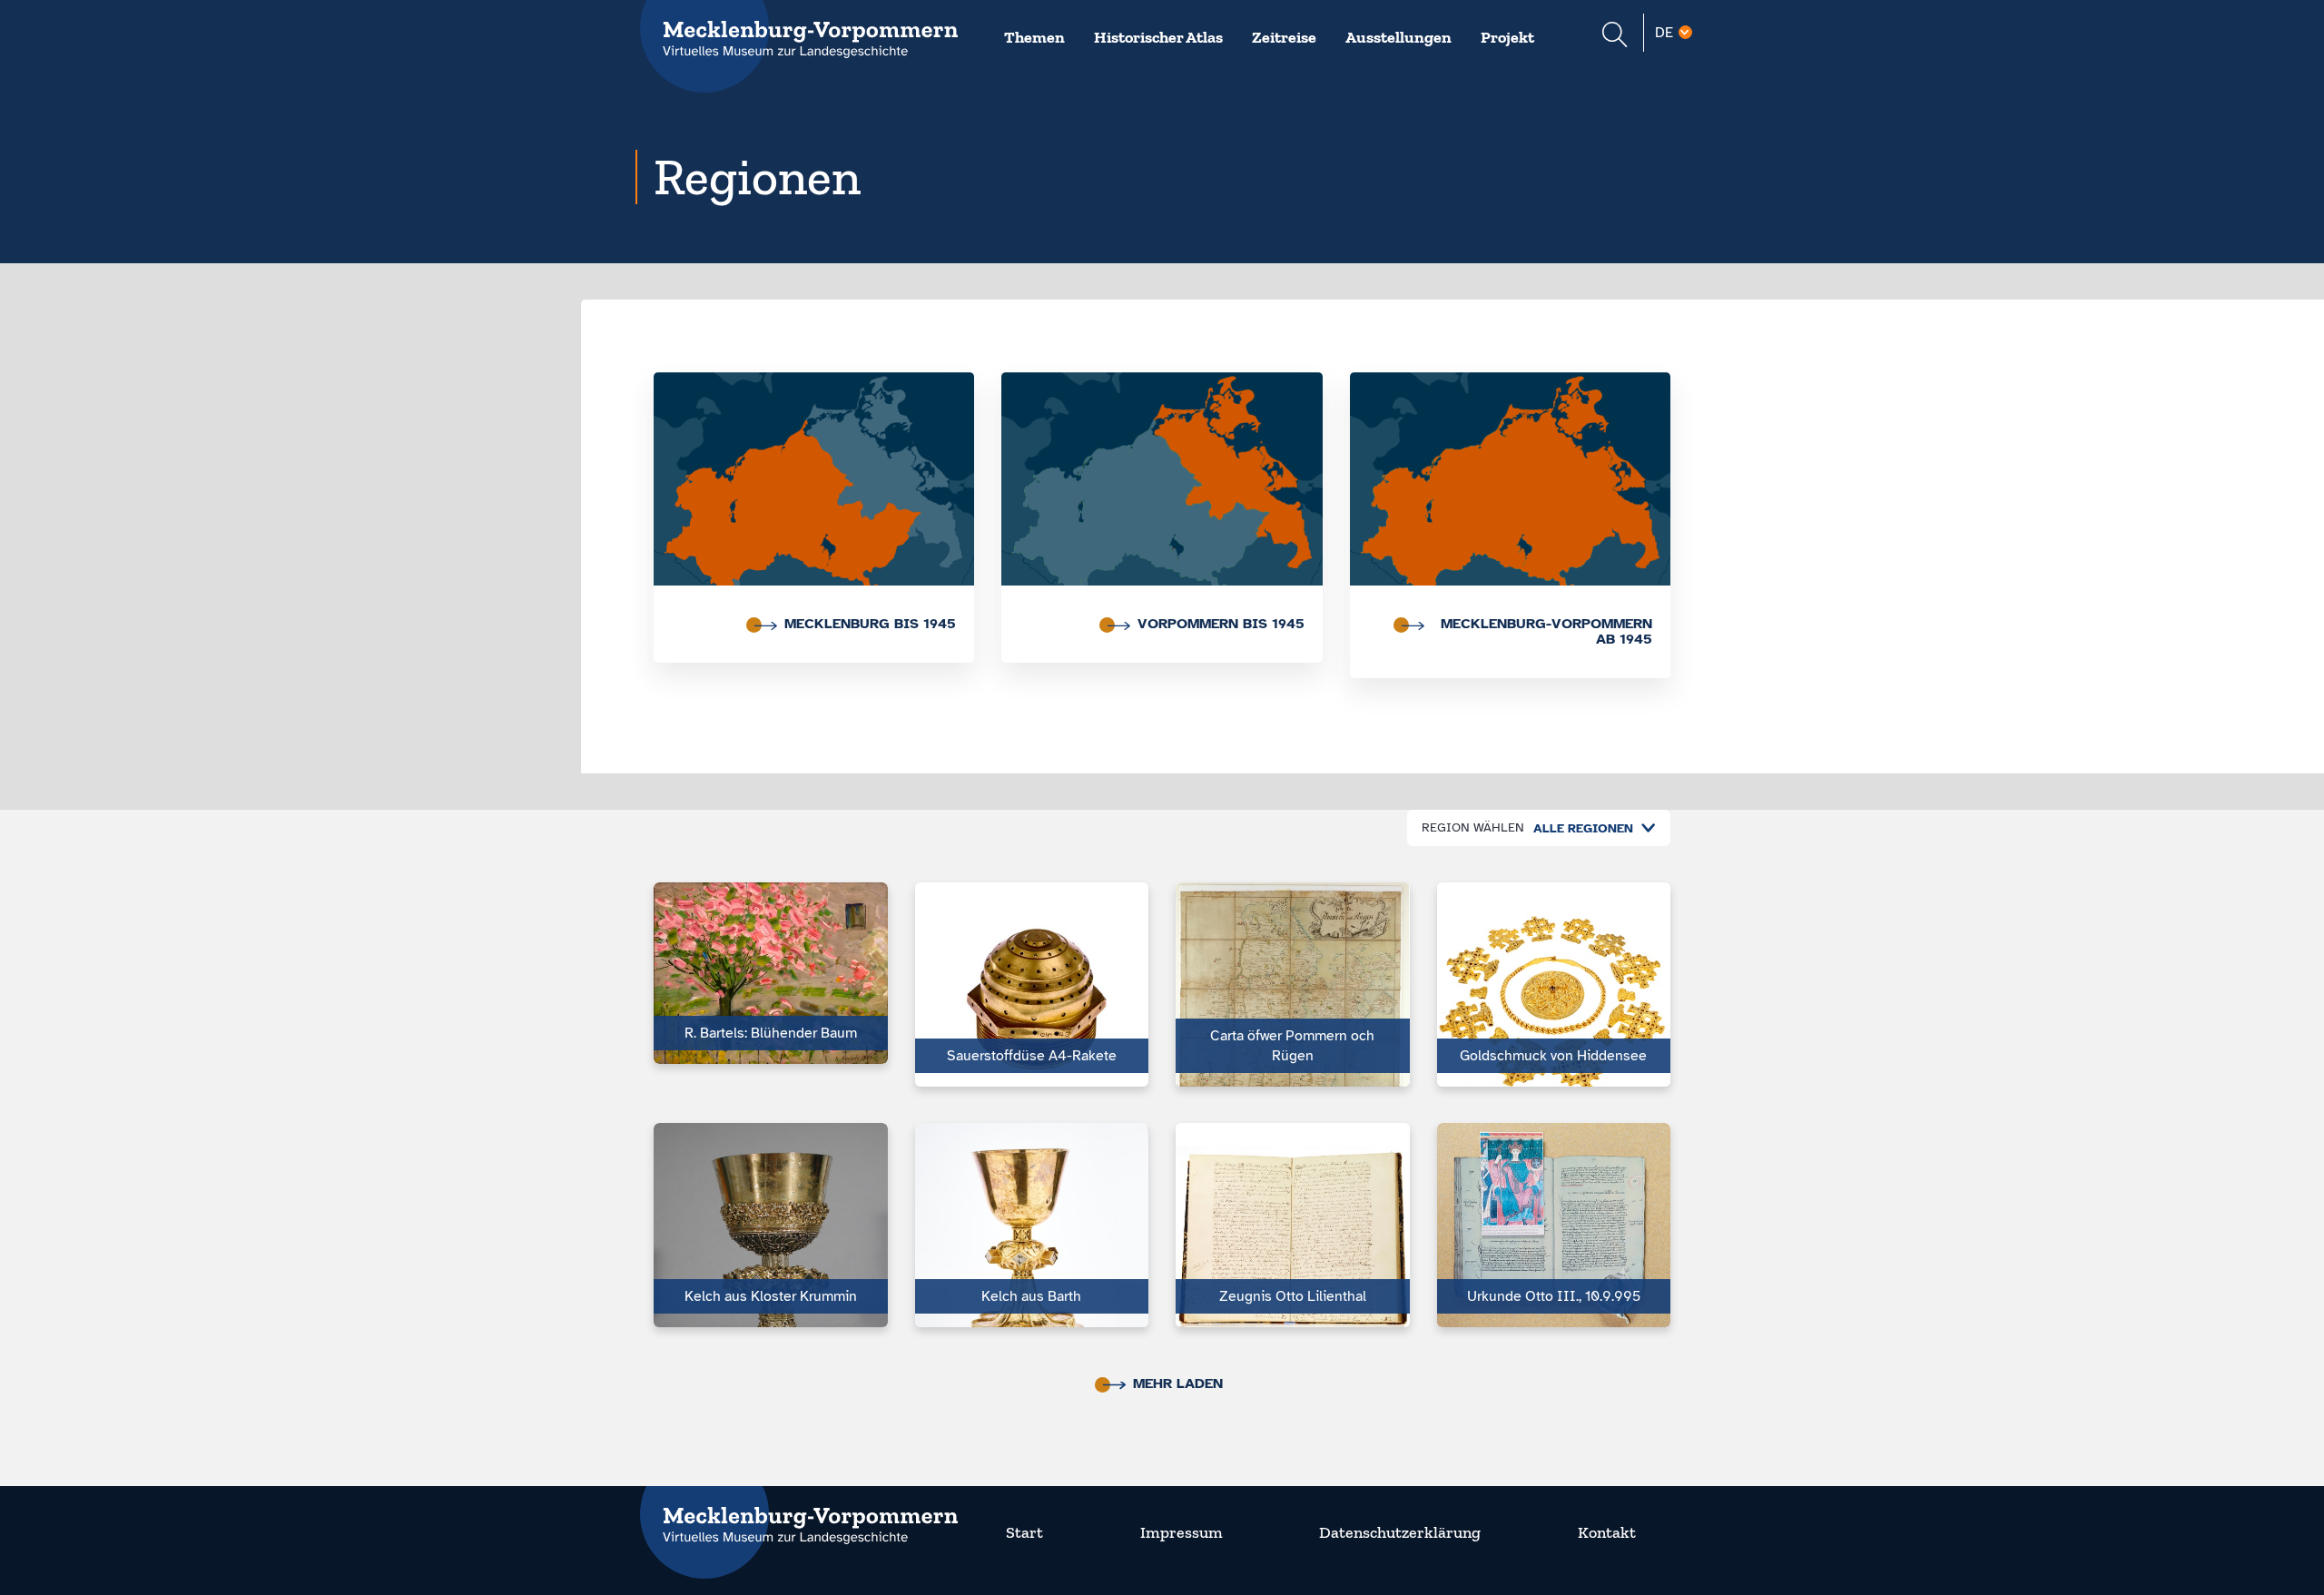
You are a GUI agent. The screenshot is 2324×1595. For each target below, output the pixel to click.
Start (1024, 1532)
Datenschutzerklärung (1400, 1532)
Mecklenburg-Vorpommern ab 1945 (1546, 631)
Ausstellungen (1398, 37)
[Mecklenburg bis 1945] (814, 484)
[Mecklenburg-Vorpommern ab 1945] (1510, 484)
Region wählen (1473, 827)
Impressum (1182, 1532)
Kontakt (1607, 1532)
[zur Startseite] (799, 1514)
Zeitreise (1284, 37)
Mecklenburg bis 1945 (870, 624)
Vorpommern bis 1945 (1221, 624)
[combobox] (1590, 828)
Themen (1034, 37)
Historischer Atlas (1158, 37)
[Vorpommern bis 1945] (1162, 484)
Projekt (1507, 37)
